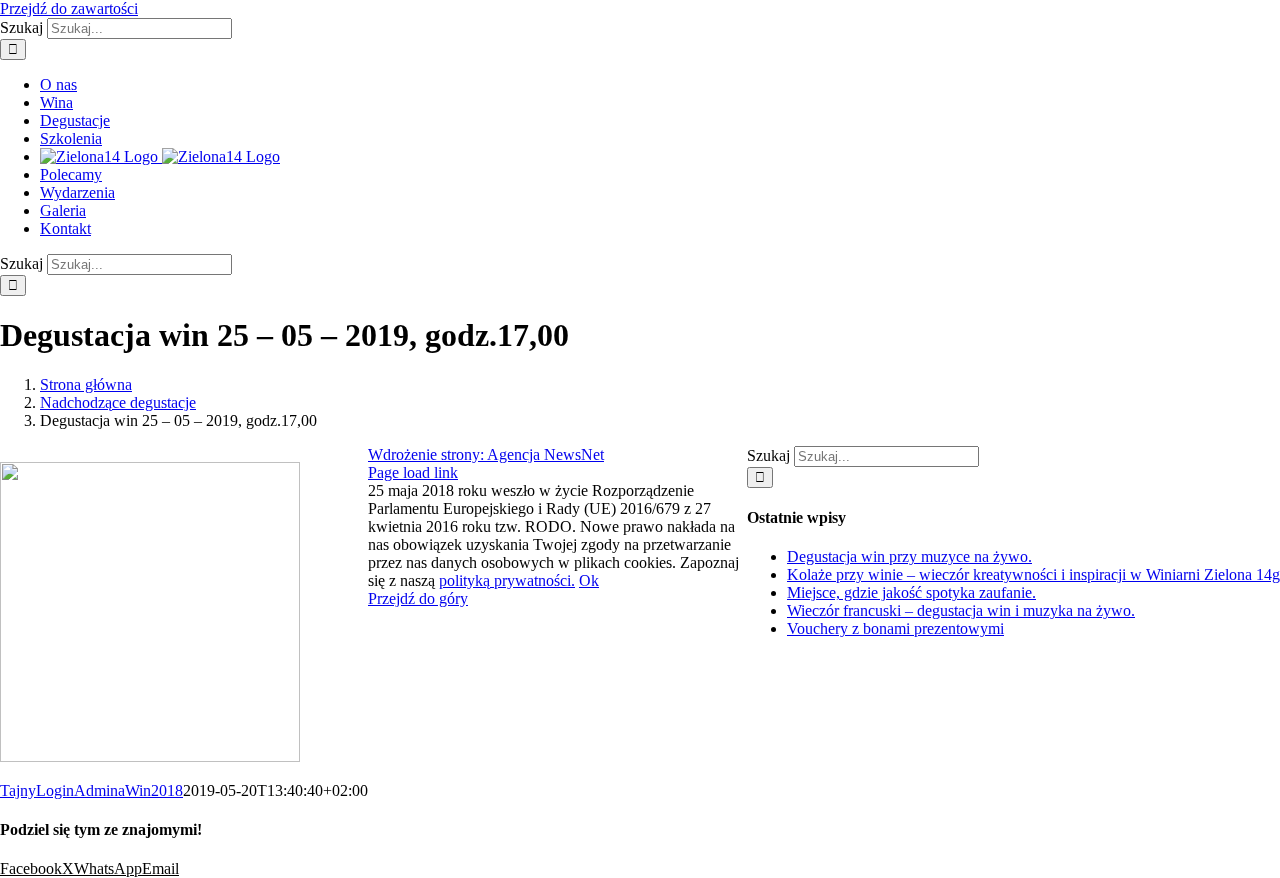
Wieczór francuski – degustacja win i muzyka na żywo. (961, 610)
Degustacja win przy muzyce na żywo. (909, 556)
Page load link (413, 472)
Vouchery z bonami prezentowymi (895, 628)
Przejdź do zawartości (69, 8)
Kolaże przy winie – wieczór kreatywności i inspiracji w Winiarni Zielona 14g (1033, 574)
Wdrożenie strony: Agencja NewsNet (486, 454)
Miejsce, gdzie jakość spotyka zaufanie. (911, 592)
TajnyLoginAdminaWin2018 (91, 790)
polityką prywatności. (507, 580)
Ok (589, 580)
